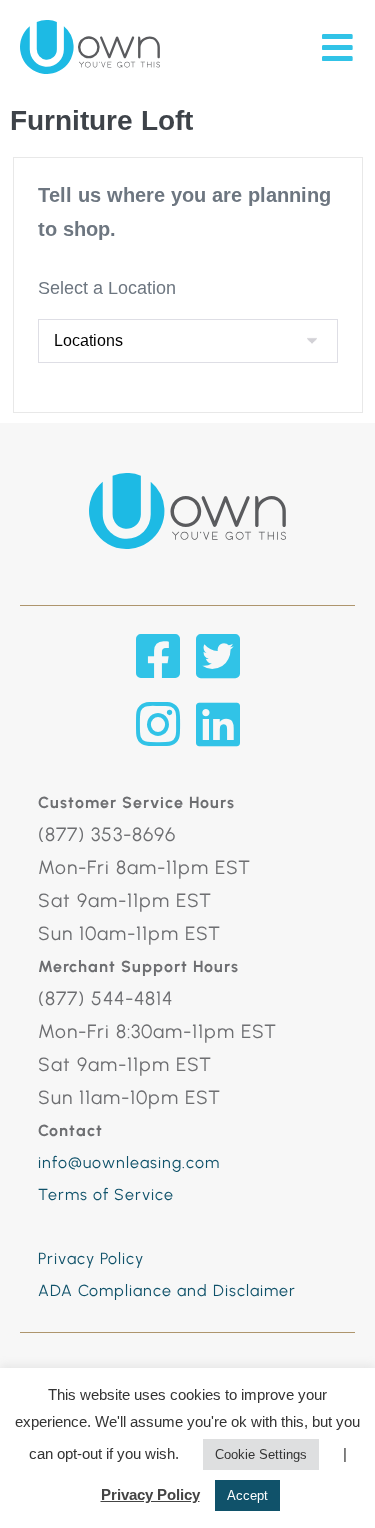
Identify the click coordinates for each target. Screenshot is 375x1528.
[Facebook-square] (158, 656)
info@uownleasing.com (129, 1162)
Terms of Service (106, 1194)
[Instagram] (158, 724)
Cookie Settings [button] (261, 1454)
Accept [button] (247, 1495)
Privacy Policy (91, 1258)
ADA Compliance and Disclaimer (167, 1290)
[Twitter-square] (218, 656)
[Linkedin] (218, 724)
